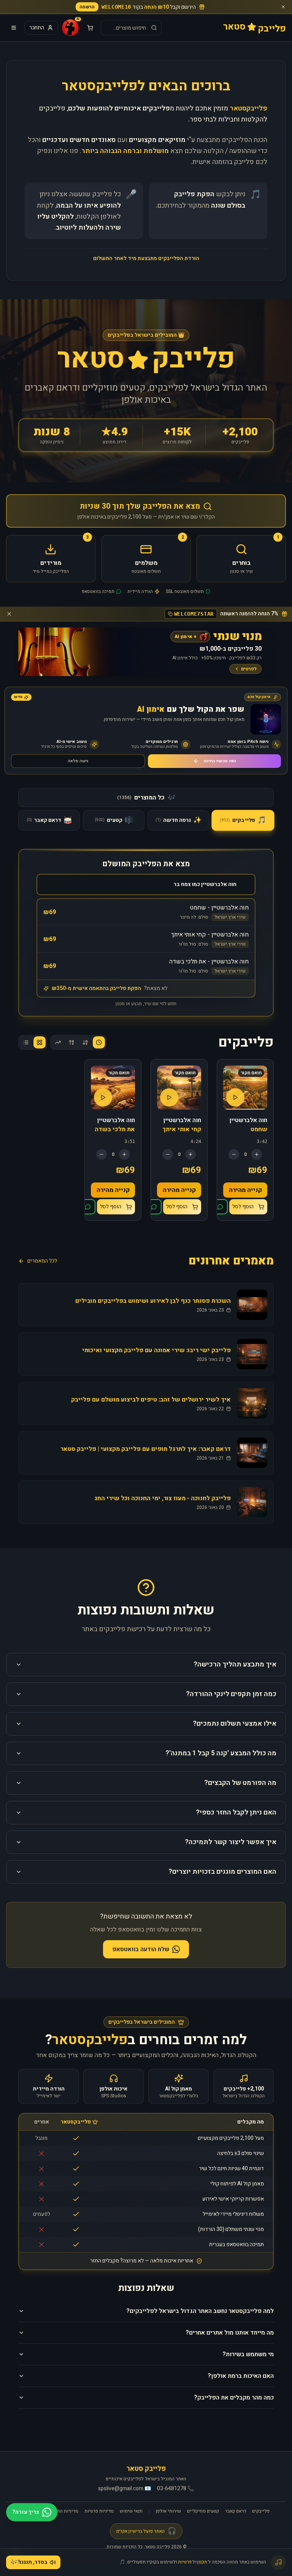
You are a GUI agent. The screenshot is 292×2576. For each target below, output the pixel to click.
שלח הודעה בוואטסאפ (141, 1949)
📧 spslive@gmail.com (125, 2489)
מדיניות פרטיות (99, 2511)
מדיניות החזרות (64, 2511)
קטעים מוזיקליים (203, 2511)
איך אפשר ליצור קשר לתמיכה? (231, 1842)
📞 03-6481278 (175, 2489)
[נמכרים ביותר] (58, 1042)
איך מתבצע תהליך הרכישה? (235, 1664)
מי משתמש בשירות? (248, 2354)
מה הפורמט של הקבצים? (240, 1783)
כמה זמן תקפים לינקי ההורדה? (231, 1694)
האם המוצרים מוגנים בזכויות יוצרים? (222, 1872)
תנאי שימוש (131, 2511)
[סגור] (283, 7)
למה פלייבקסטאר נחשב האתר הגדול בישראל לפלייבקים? (200, 2311)
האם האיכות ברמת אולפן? (241, 2376)
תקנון (202, 2562)
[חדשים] (99, 1042)
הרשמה (87, 7)
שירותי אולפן (168, 2511)
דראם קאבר (236, 2511)
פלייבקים (261, 2511)
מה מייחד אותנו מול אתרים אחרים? (230, 2333)
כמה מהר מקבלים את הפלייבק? (234, 2398)
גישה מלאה (78, 761)
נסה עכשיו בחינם (220, 761)
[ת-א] (71, 1042)
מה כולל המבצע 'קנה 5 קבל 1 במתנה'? (221, 1753)
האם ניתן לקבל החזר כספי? (236, 1812)
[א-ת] (85, 1042)
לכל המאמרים (42, 1261)
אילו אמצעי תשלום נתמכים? (235, 1724)
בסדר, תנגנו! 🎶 (29, 2562)
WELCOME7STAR (194, 614)
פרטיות (185, 2562)
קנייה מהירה (245, 1190)
